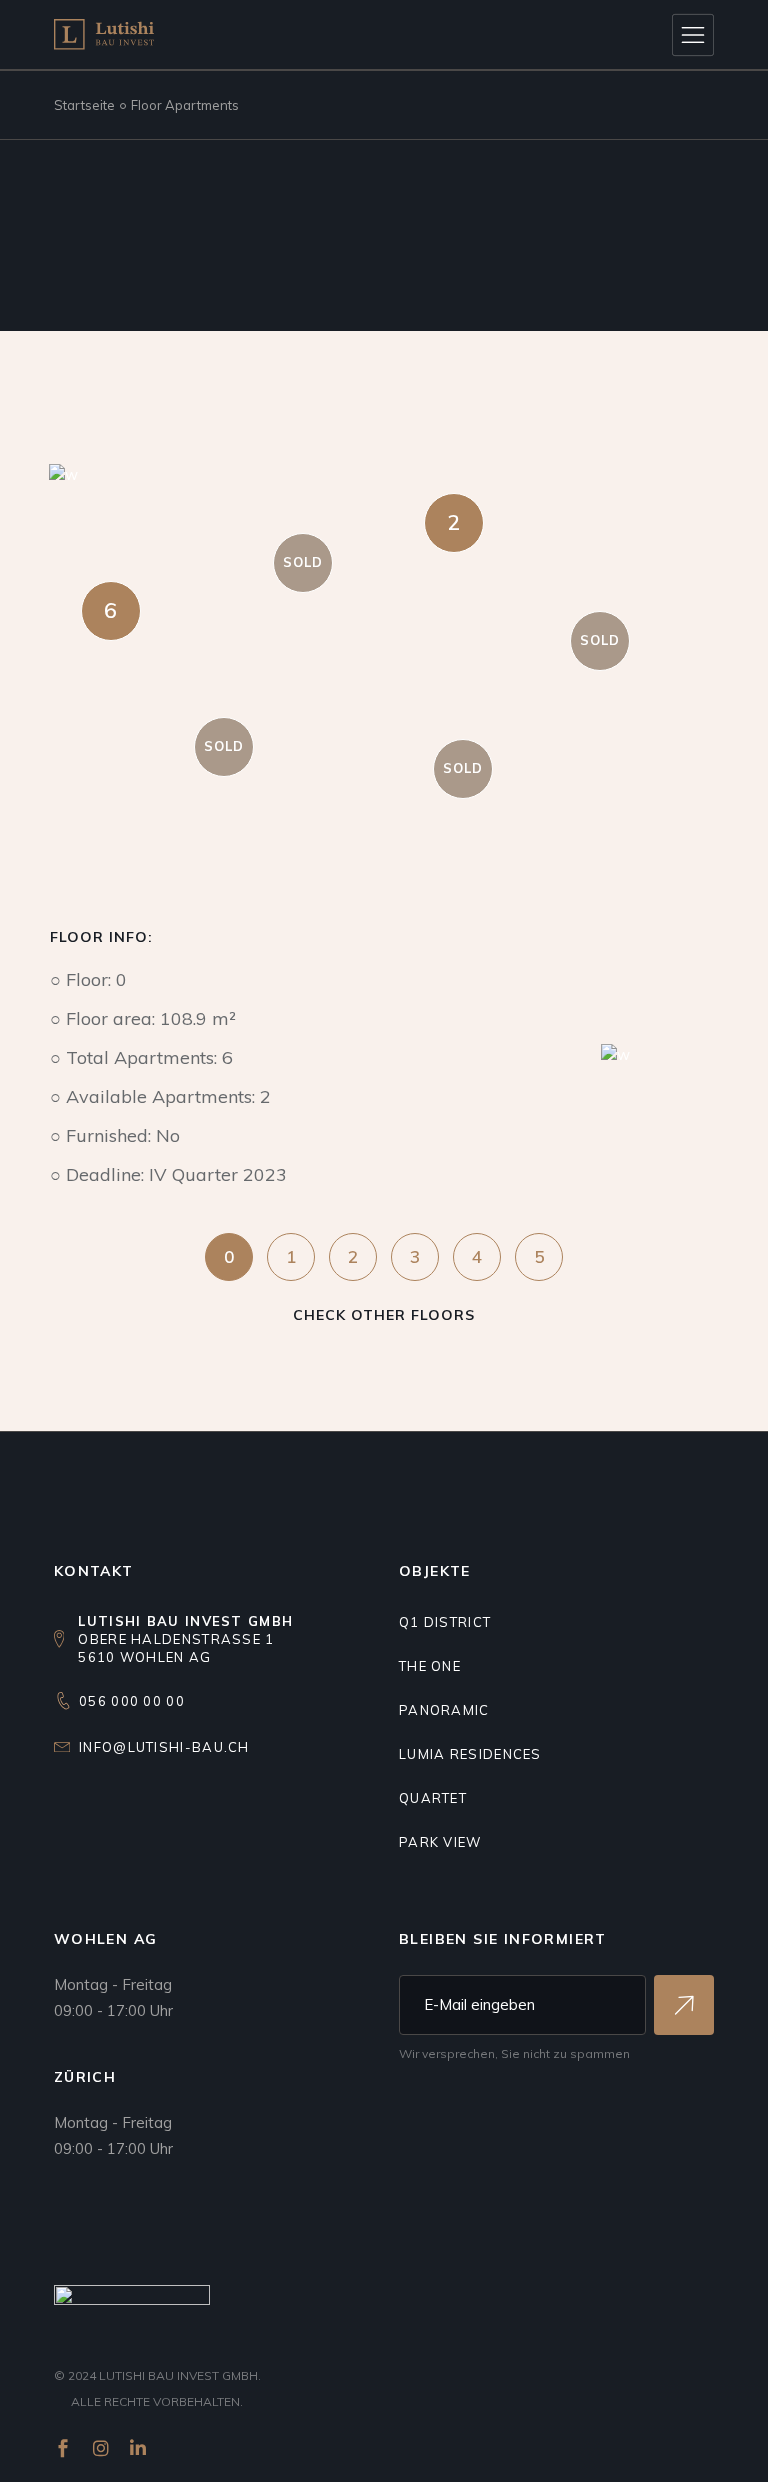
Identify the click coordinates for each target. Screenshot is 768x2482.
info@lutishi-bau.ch (164, 1747)
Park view (440, 1842)
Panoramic (444, 1710)
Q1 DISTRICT (445, 1622)
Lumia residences (470, 1754)
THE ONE (430, 1666)
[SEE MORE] (684, 2005)
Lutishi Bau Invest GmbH (178, 2375)
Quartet (433, 1798)
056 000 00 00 (132, 1701)
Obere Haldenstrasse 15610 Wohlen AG (185, 1639)
